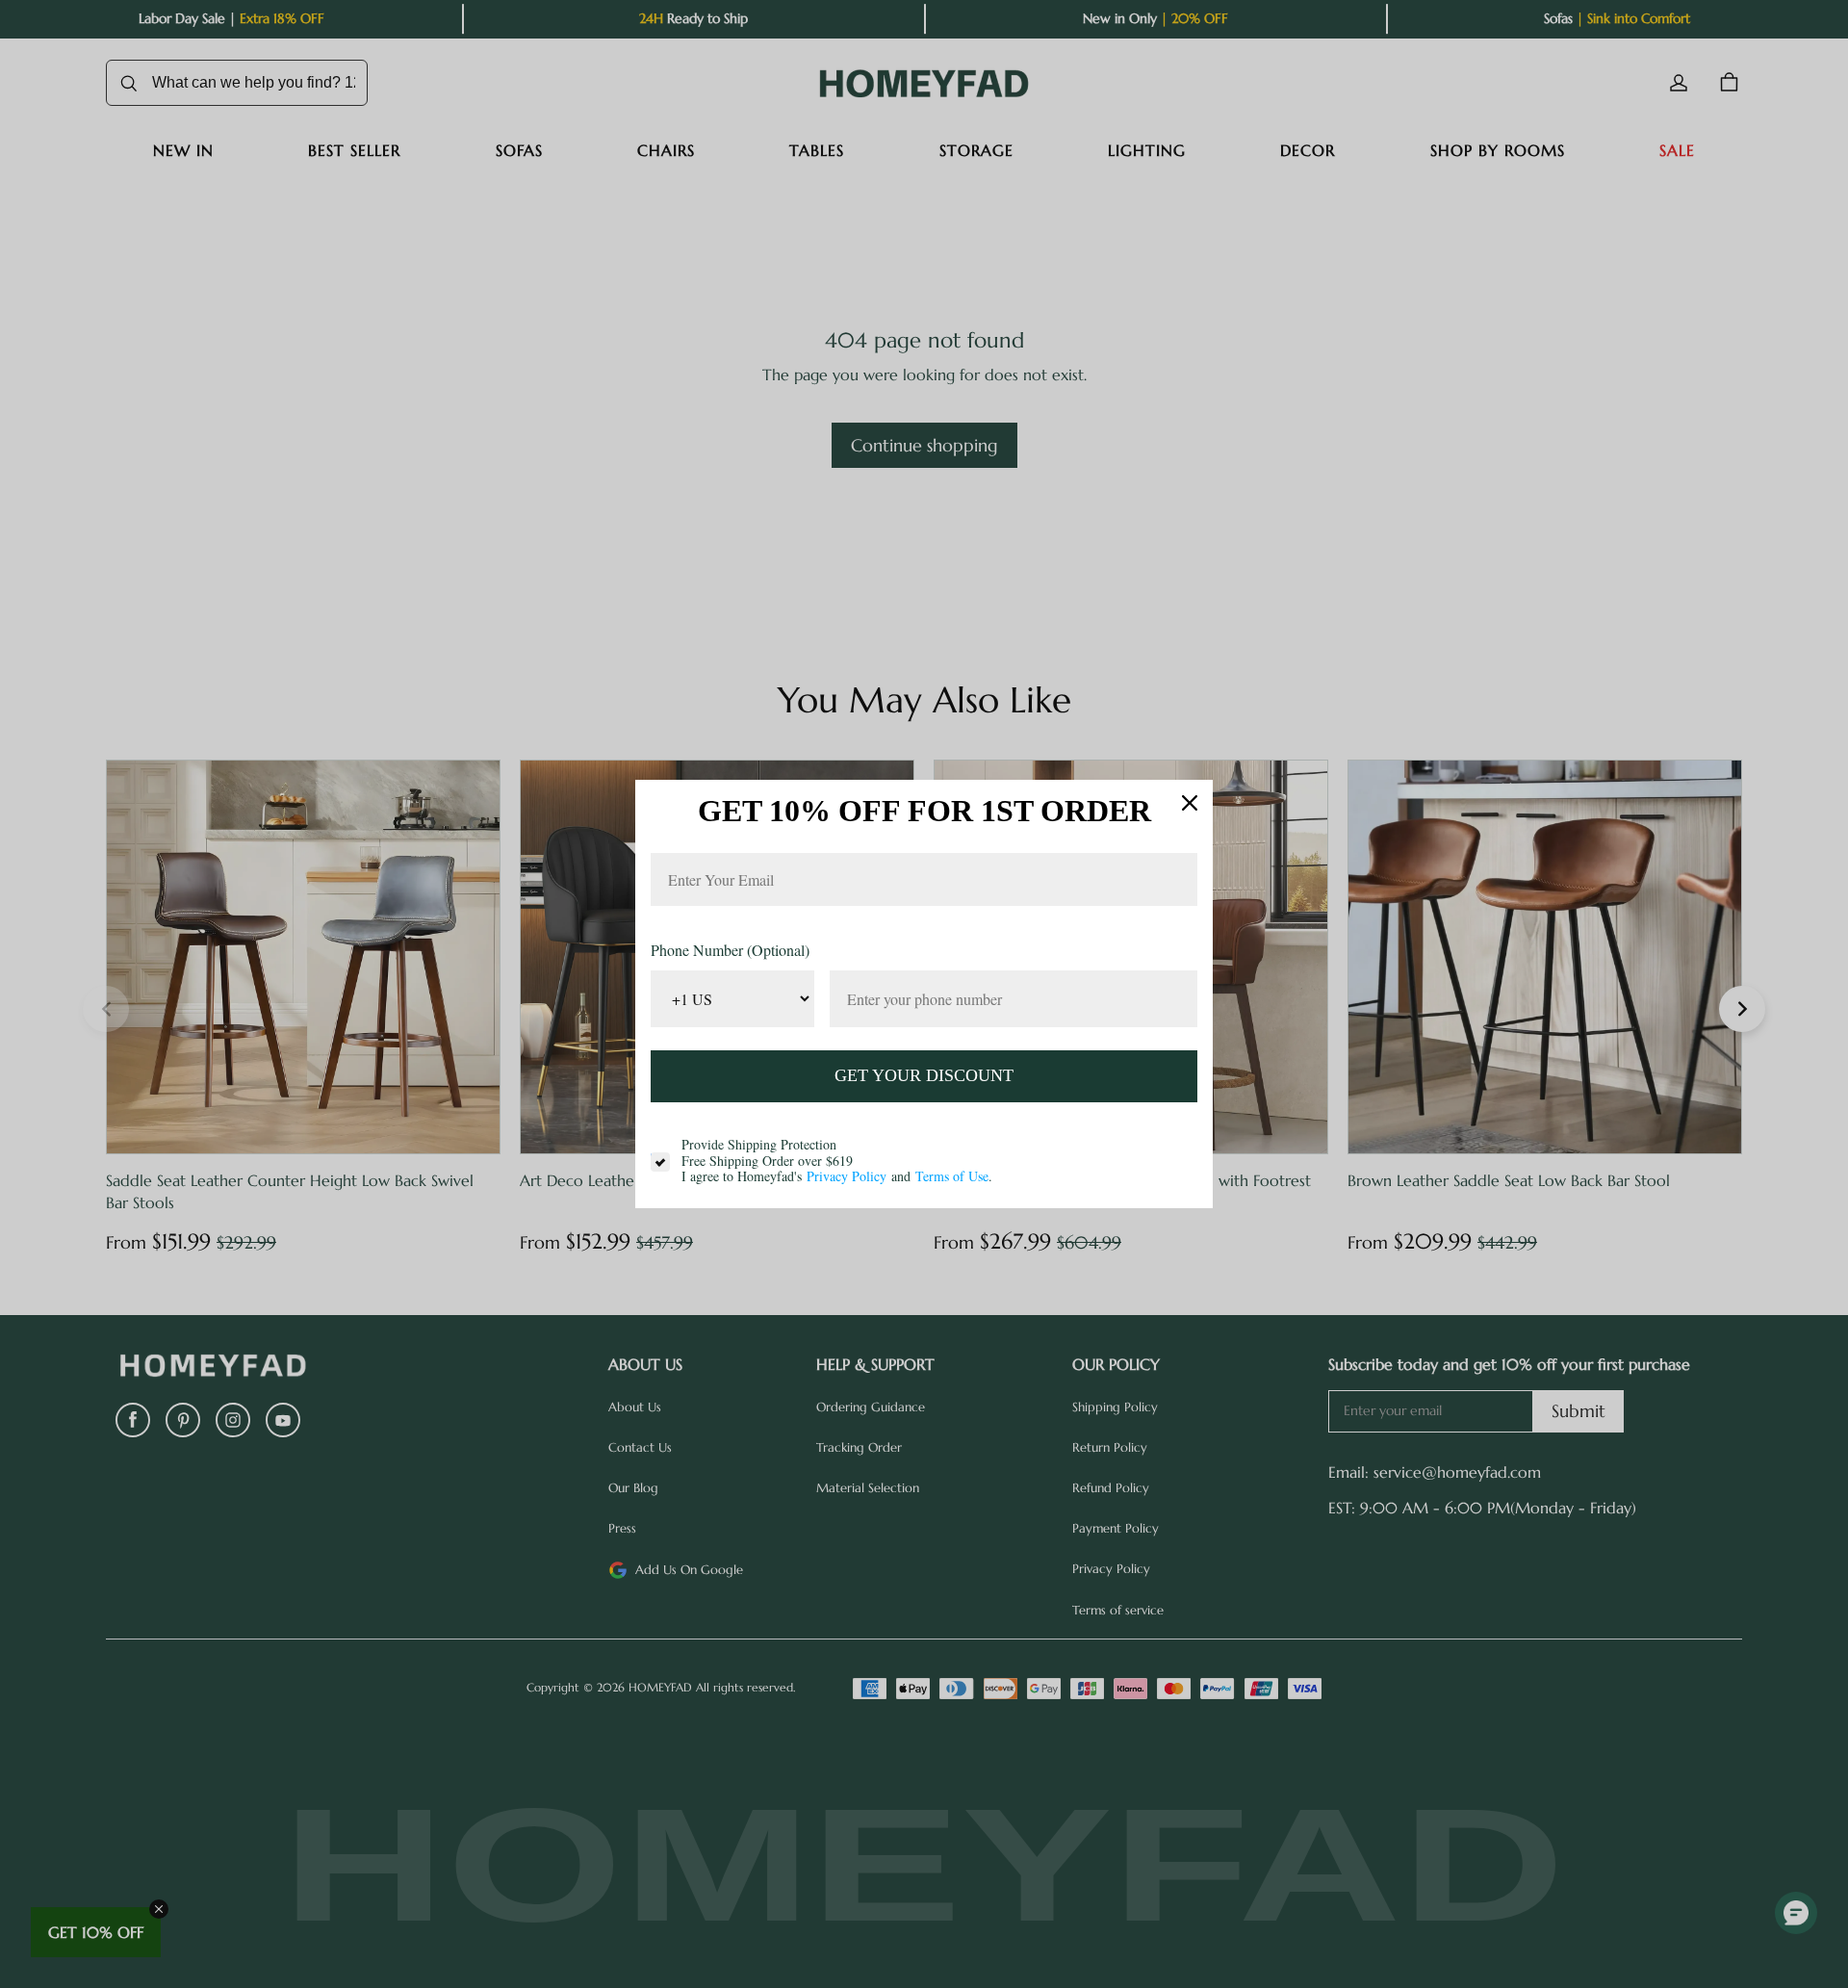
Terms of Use (952, 1176)
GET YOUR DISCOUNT (924, 1075)
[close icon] (1190, 803)
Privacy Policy (847, 1176)
